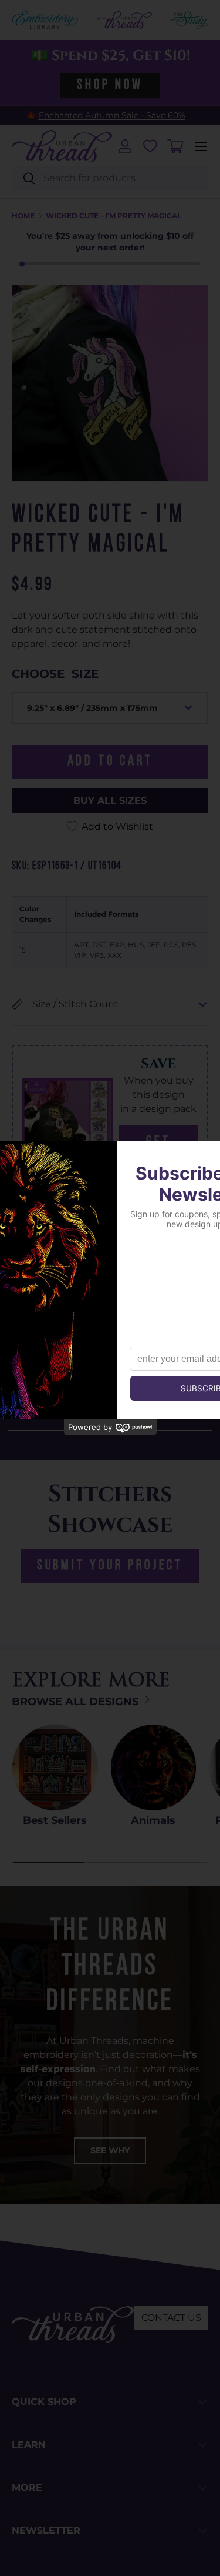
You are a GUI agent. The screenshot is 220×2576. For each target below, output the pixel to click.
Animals (153, 1820)
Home (23, 216)
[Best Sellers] (55, 1768)
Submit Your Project (110, 1566)
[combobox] (110, 178)
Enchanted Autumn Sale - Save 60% (112, 115)
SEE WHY (110, 2150)
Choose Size (55, 674)
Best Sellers (55, 1820)
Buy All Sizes (110, 801)
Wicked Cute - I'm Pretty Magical (114, 216)
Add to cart (110, 761)
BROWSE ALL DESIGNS (77, 1702)
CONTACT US (171, 2318)
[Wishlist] (150, 146)
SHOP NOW (110, 85)
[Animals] (154, 1768)
